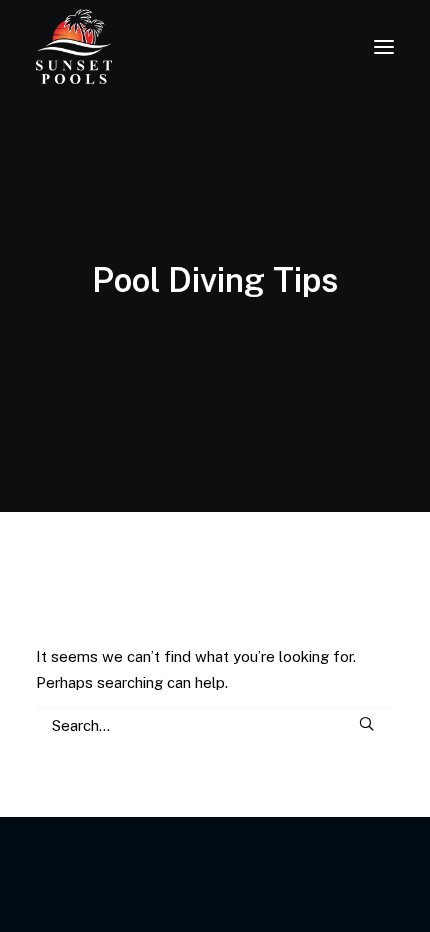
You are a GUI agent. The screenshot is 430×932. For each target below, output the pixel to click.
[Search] (215, 725)
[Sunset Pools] (74, 46)
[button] (384, 46)
